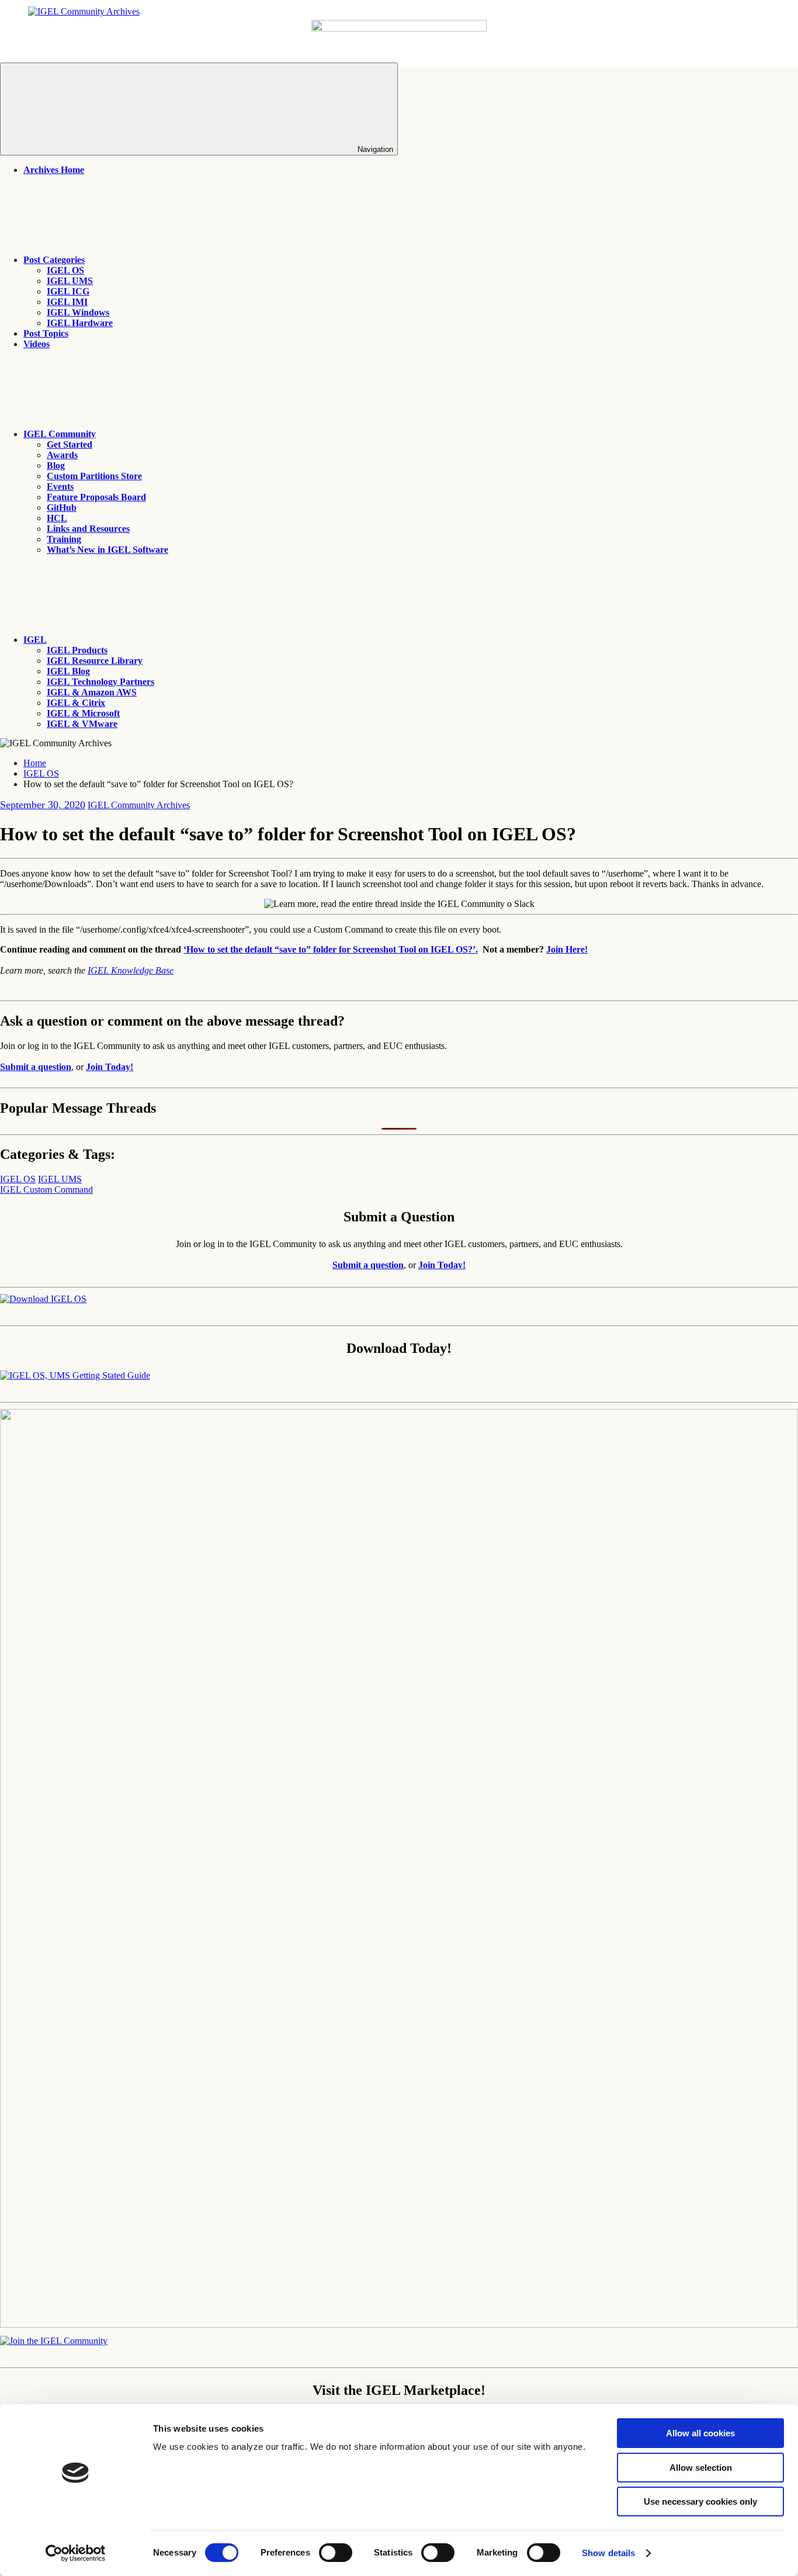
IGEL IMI (67, 302)
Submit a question (36, 1067)
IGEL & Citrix (76, 703)
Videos (37, 344)
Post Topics (46, 333)
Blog (56, 465)
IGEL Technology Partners (100, 682)
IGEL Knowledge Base (131, 970)
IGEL (35, 640)
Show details (608, 2553)
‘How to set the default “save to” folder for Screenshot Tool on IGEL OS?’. (331, 949)
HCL (57, 518)
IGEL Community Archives (139, 805)
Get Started (70, 444)
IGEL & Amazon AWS (92, 692)
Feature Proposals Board (96, 497)
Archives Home (54, 170)
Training (64, 539)
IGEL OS (65, 270)
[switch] (336, 2553)
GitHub (62, 508)
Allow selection (701, 2468)
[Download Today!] (75, 1375)
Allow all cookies (700, 2433)
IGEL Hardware (80, 323)
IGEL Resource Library (95, 661)
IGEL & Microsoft (83, 713)
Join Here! (567, 949)
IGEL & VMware (82, 724)
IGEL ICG (68, 291)
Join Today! (110, 1067)
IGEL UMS (70, 281)
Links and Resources (88, 529)
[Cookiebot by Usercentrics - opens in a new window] (76, 2553)
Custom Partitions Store (94, 476)
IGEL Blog (68, 671)
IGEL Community (60, 434)
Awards (62, 455)
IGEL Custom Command (46, 1190)
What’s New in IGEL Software (107, 550)
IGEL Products (77, 650)
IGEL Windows (78, 312)
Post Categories (54, 260)
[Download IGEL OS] (43, 1299)
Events (60, 487)
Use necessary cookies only (700, 2501)
